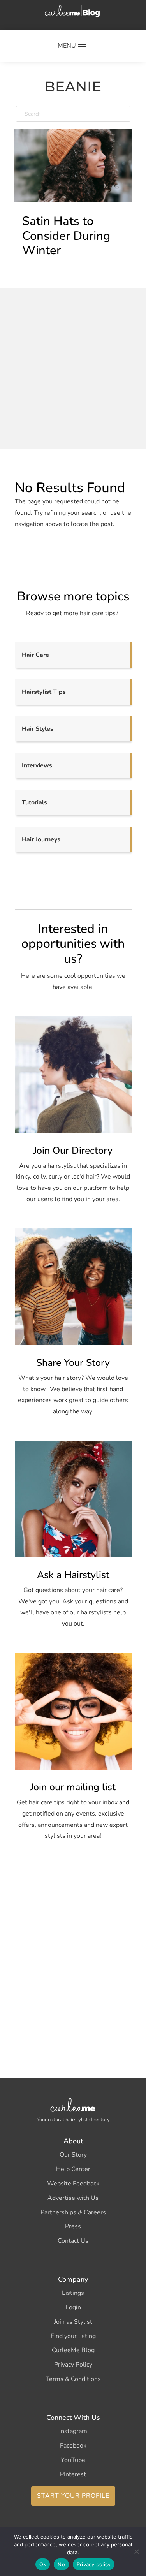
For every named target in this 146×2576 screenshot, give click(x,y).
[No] (136, 2551)
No (61, 2564)
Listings (73, 2293)
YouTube (73, 2460)
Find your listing (73, 2336)
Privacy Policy (73, 2365)
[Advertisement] (73, 367)
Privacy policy (94, 2564)
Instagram (73, 2431)
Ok (43, 2564)
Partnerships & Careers (73, 2212)
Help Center (73, 2169)
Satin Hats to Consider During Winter (66, 236)
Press (73, 2226)
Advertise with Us (73, 2198)
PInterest (73, 2474)
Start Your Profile (73, 2496)
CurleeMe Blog (73, 2350)
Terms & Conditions (73, 2379)
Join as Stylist (73, 2322)
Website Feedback (73, 2184)
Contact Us (73, 2241)
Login (73, 2307)
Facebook (73, 2446)
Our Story (73, 2155)
